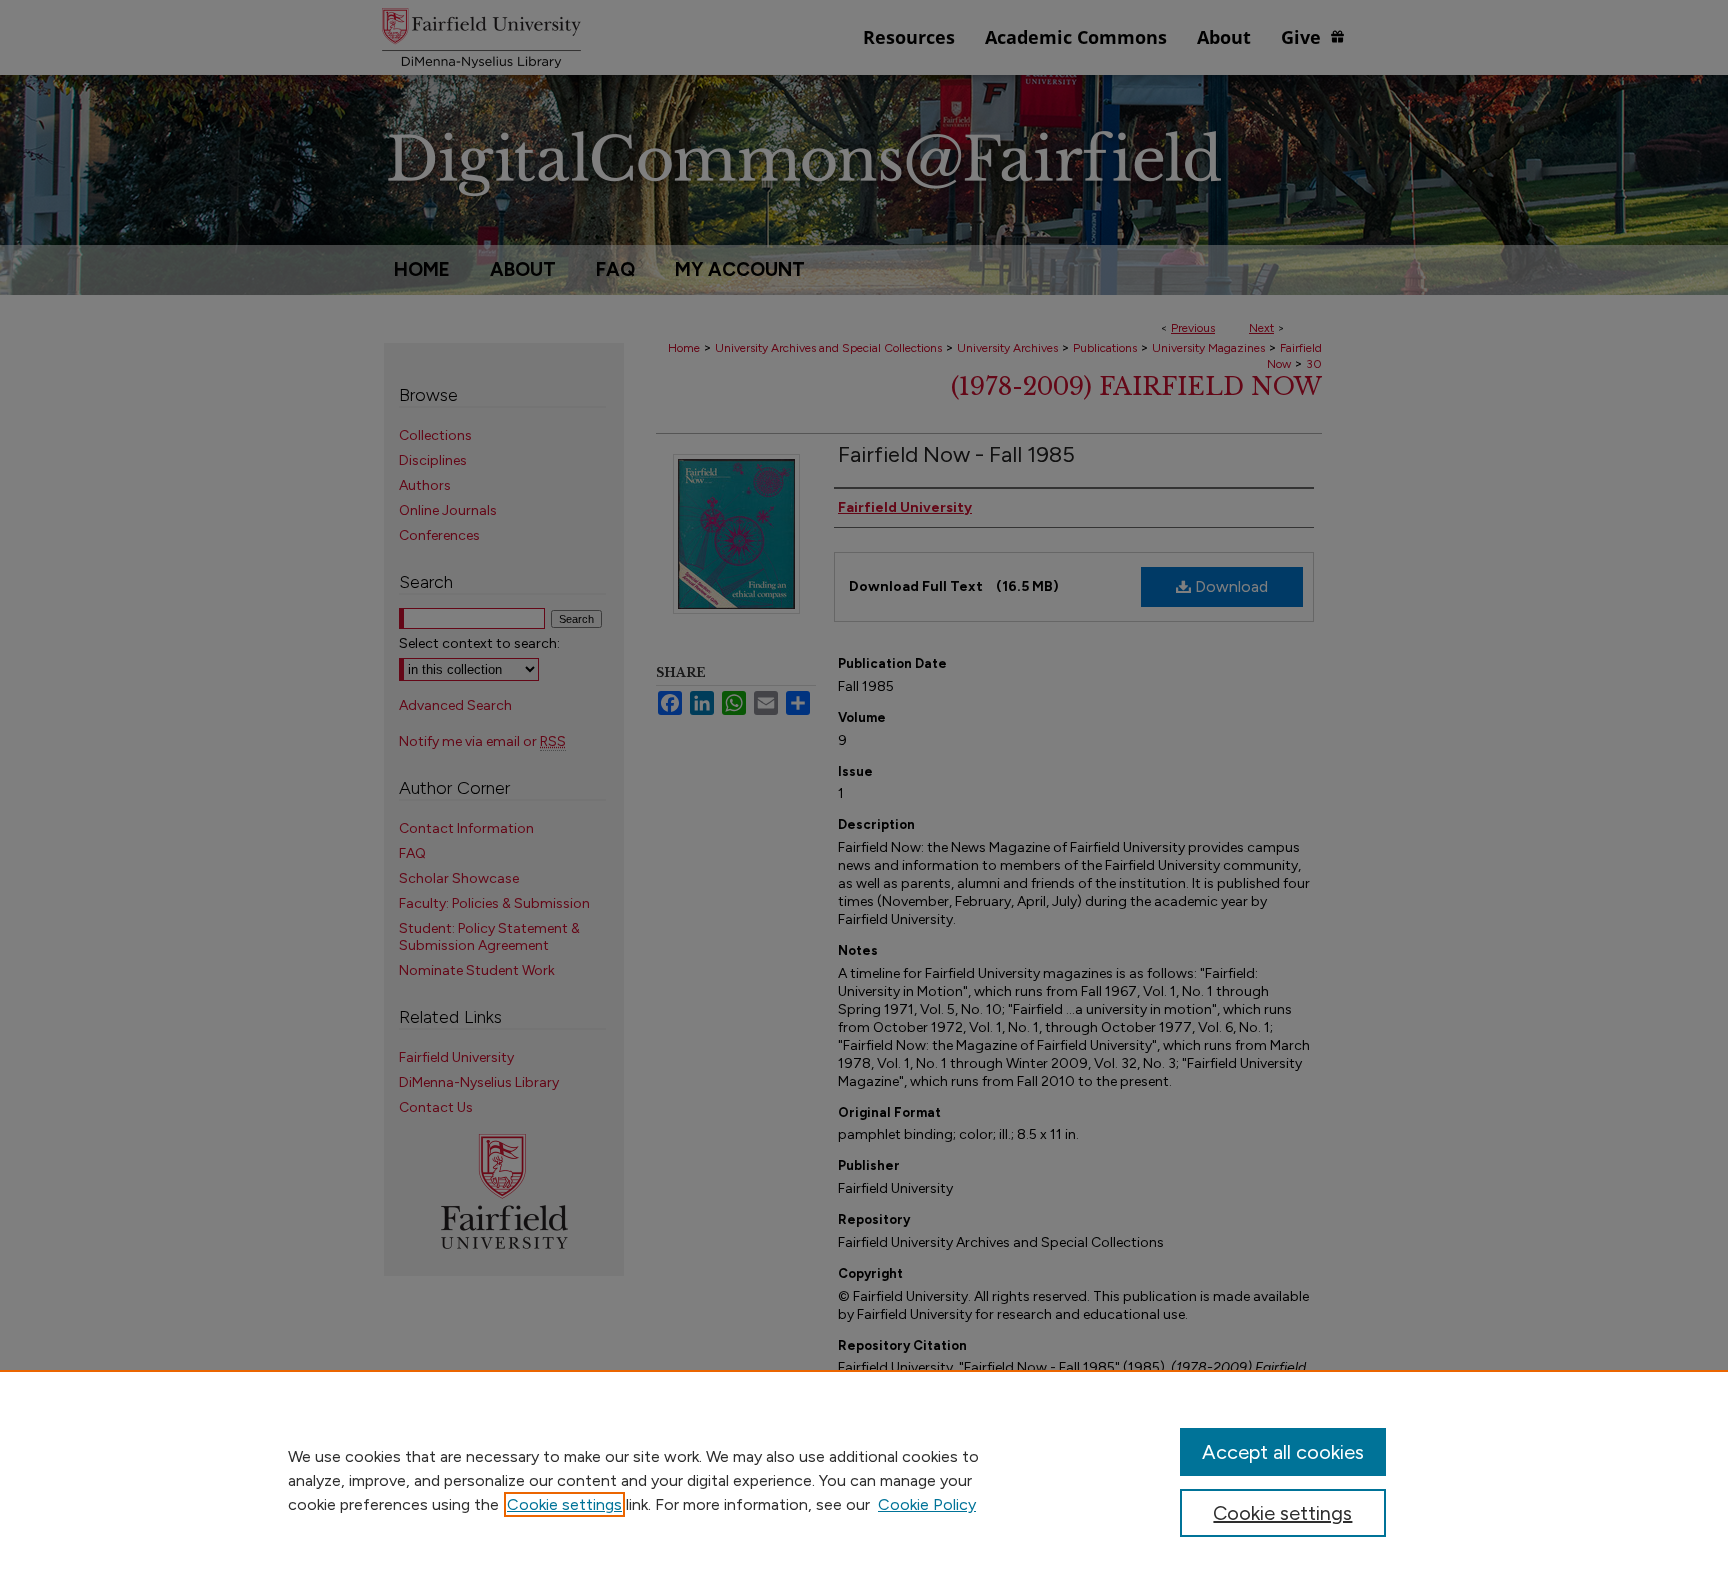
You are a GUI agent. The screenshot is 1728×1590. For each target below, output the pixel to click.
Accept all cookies (1283, 1452)
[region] (864, 1480)
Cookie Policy (927, 1504)
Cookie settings (564, 1504)
